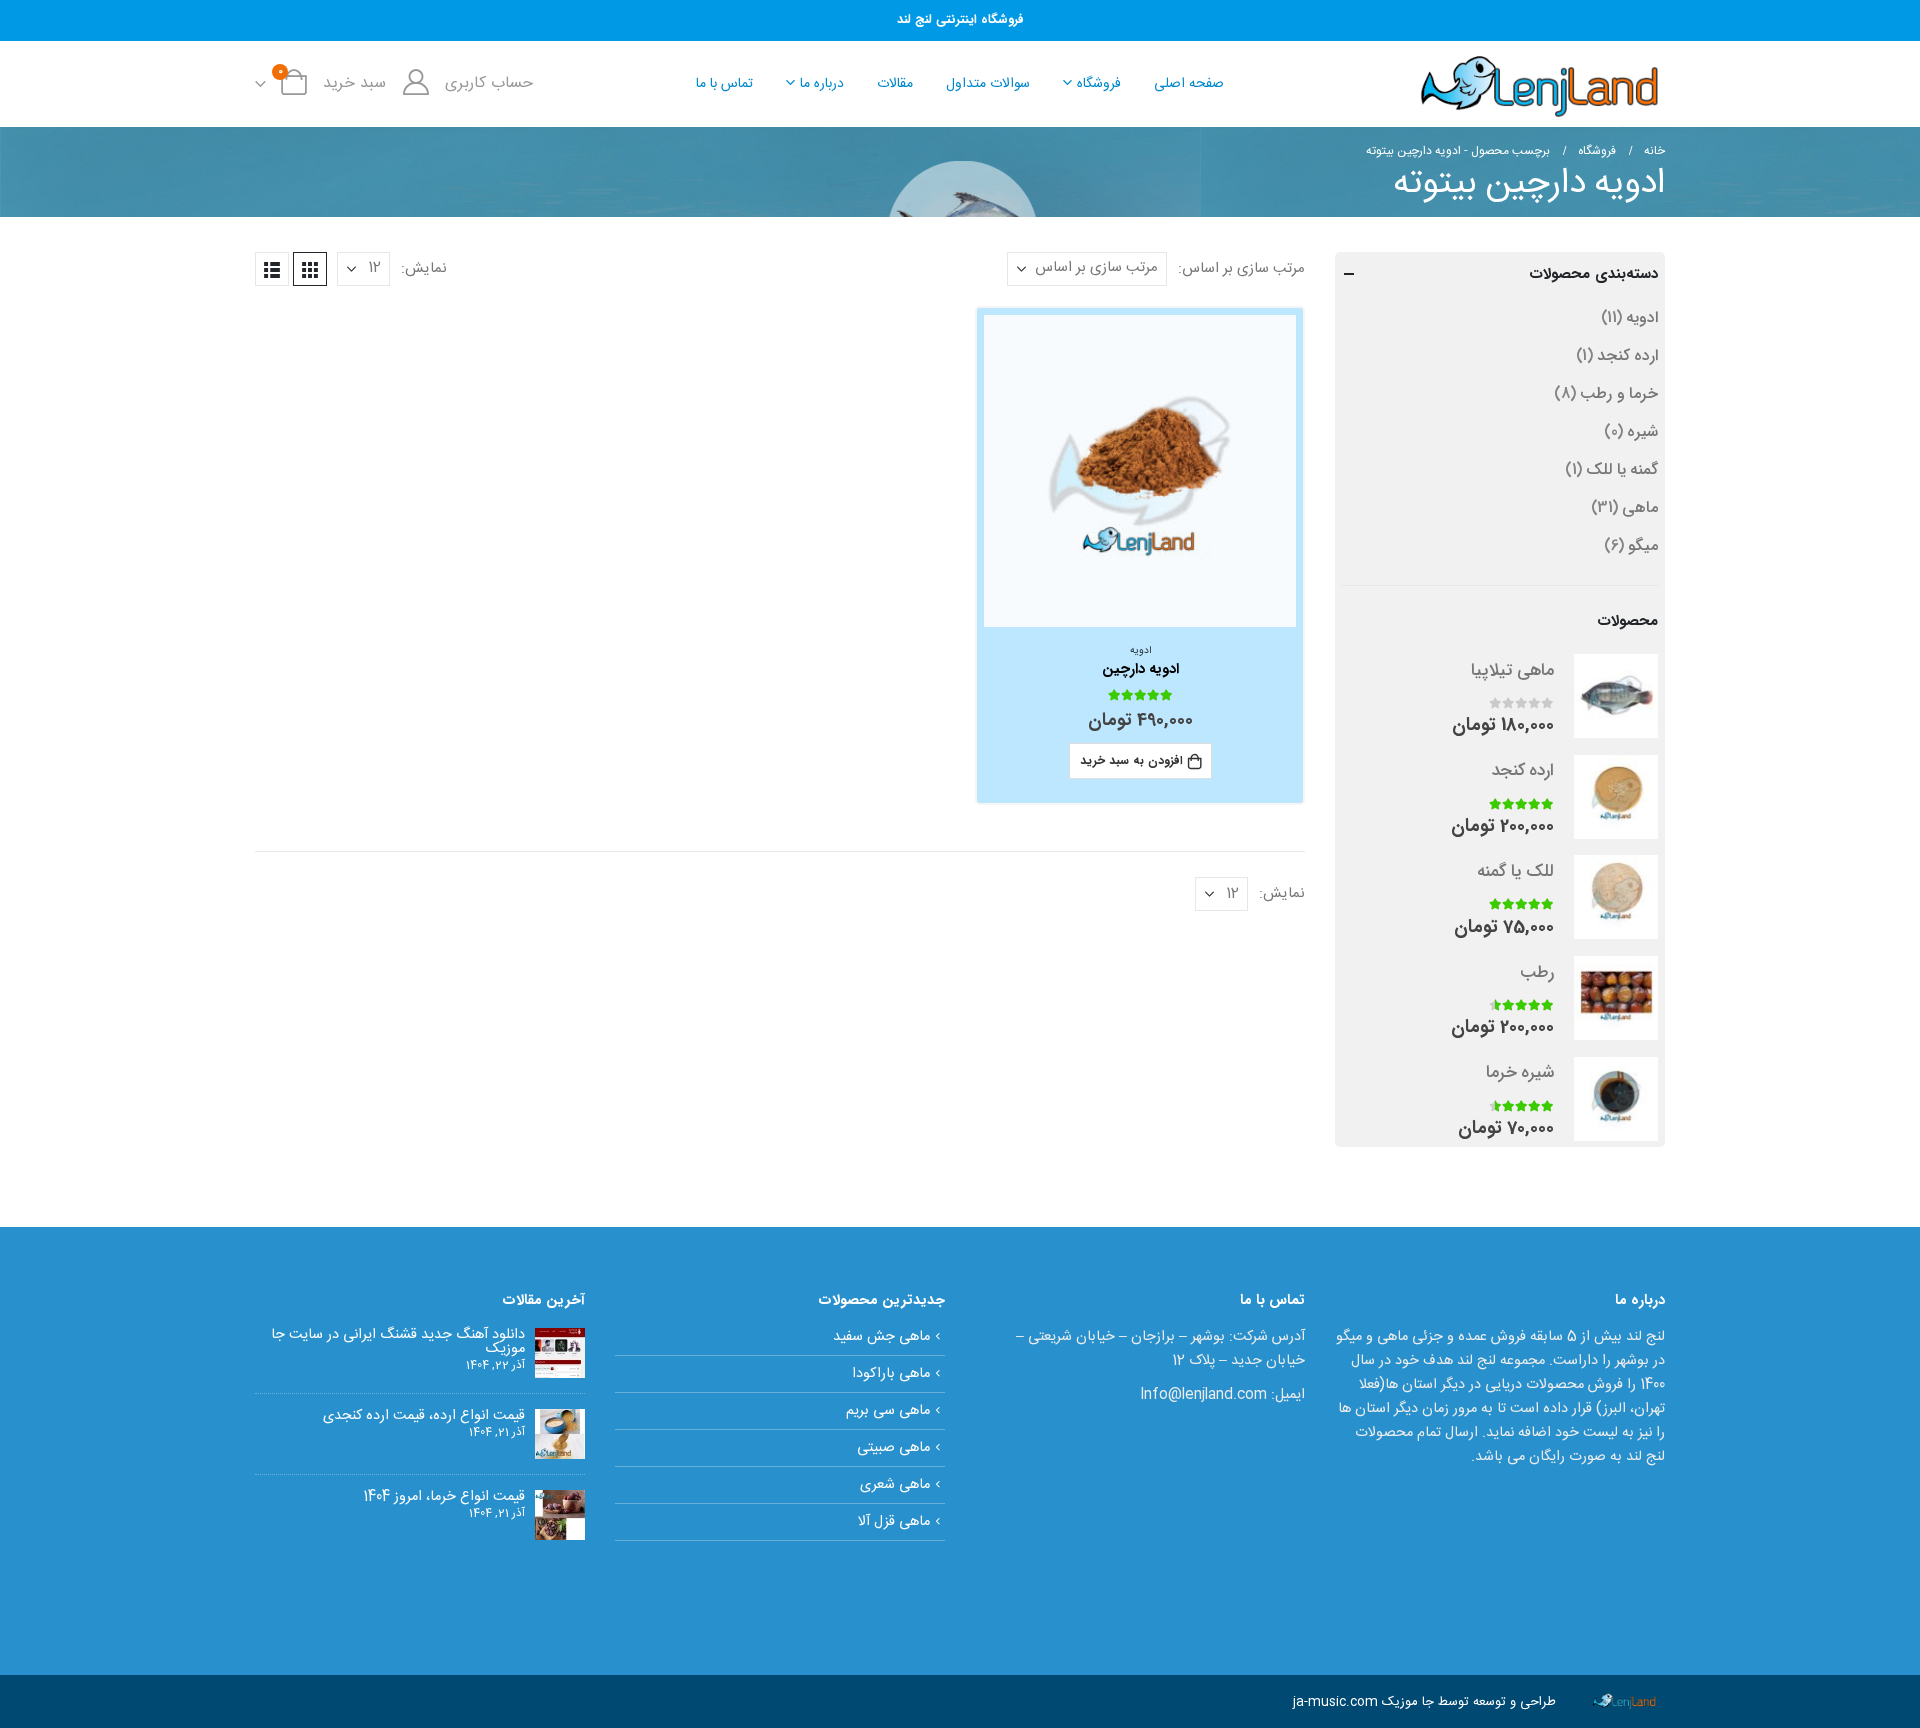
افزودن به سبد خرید (1131, 760)
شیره (1642, 431)
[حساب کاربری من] (415, 83)
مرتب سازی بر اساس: (1241, 269)
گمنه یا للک (1622, 469)
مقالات (895, 84)
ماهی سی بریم (888, 1411)
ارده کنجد (1628, 355)
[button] (310, 269)
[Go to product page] (1140, 471)
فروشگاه (1099, 84)
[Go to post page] (560, 1353)
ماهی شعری (895, 1485)
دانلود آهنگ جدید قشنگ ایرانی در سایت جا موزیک (398, 1342)
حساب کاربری (489, 83)
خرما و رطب (1619, 393)
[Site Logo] (1540, 84)
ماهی (1640, 507)
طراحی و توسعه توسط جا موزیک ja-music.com (1424, 1702)
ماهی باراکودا (891, 1374)
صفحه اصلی (1189, 84)
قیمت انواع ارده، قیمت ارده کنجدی (424, 1416)
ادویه (1140, 651)
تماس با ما (724, 84)
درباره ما (822, 84)
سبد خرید (354, 83)
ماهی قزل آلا (894, 1522)
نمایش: (424, 269)
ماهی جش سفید (881, 1337)
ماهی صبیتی (893, 1448)
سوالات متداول (988, 84)
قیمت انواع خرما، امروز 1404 (444, 1497)
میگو (1643, 545)
